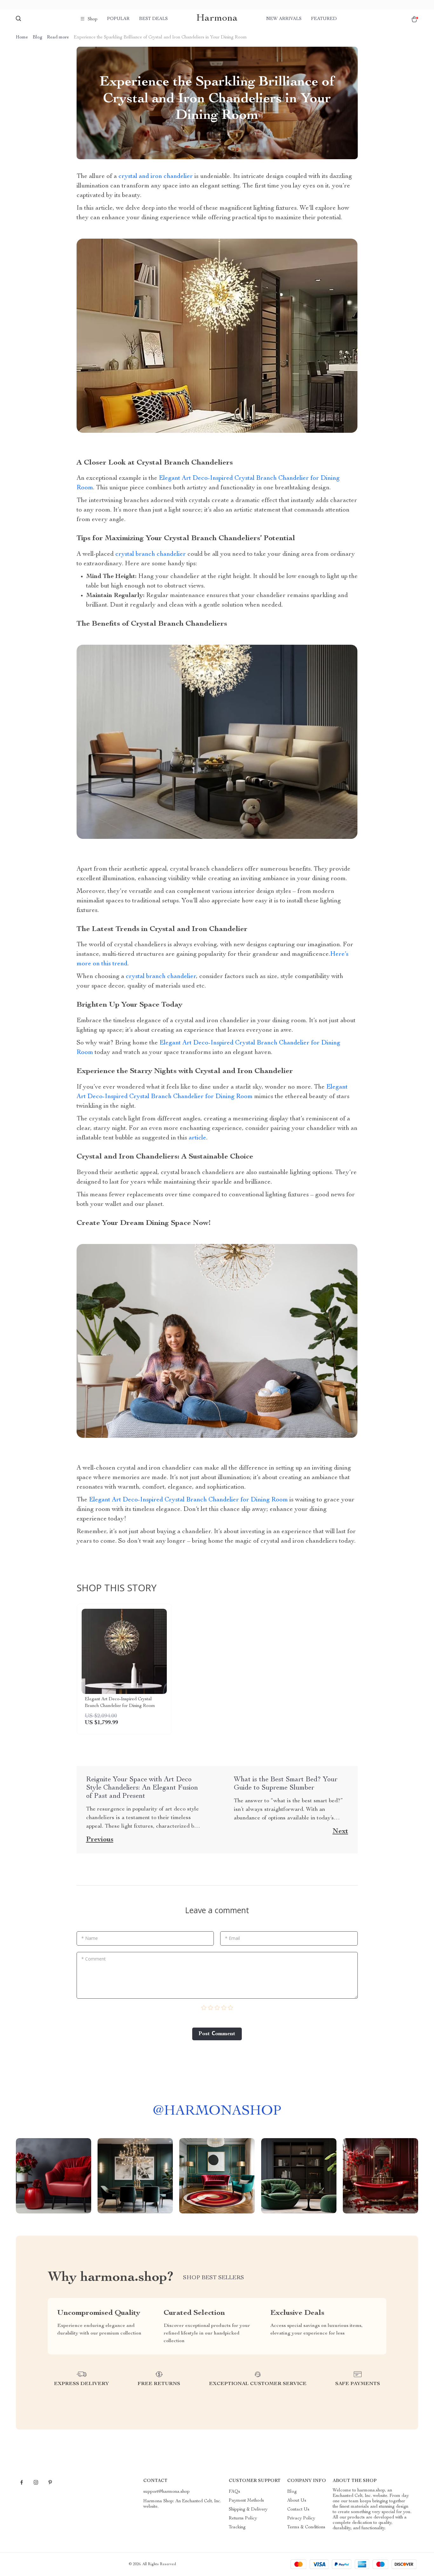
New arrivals (284, 19)
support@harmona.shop (166, 2492)
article (197, 1138)
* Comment (94, 1959)
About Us (297, 2501)
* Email (232, 1938)
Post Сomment (217, 2034)
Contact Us (298, 2510)
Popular (118, 19)
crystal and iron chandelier (156, 177)
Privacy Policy (301, 2518)
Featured (324, 19)
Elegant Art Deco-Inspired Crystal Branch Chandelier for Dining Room (188, 1500)
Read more (58, 37)
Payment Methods (246, 2501)
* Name (90, 1938)
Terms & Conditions (306, 2527)
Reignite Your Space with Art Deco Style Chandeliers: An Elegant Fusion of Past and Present (142, 1788)
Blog (37, 37)
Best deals (153, 19)
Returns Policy (243, 2518)
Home (22, 37)
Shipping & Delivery (248, 2510)
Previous (100, 1840)
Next (340, 1832)
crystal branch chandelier (151, 554)
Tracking (237, 2527)
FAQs (234, 2492)
